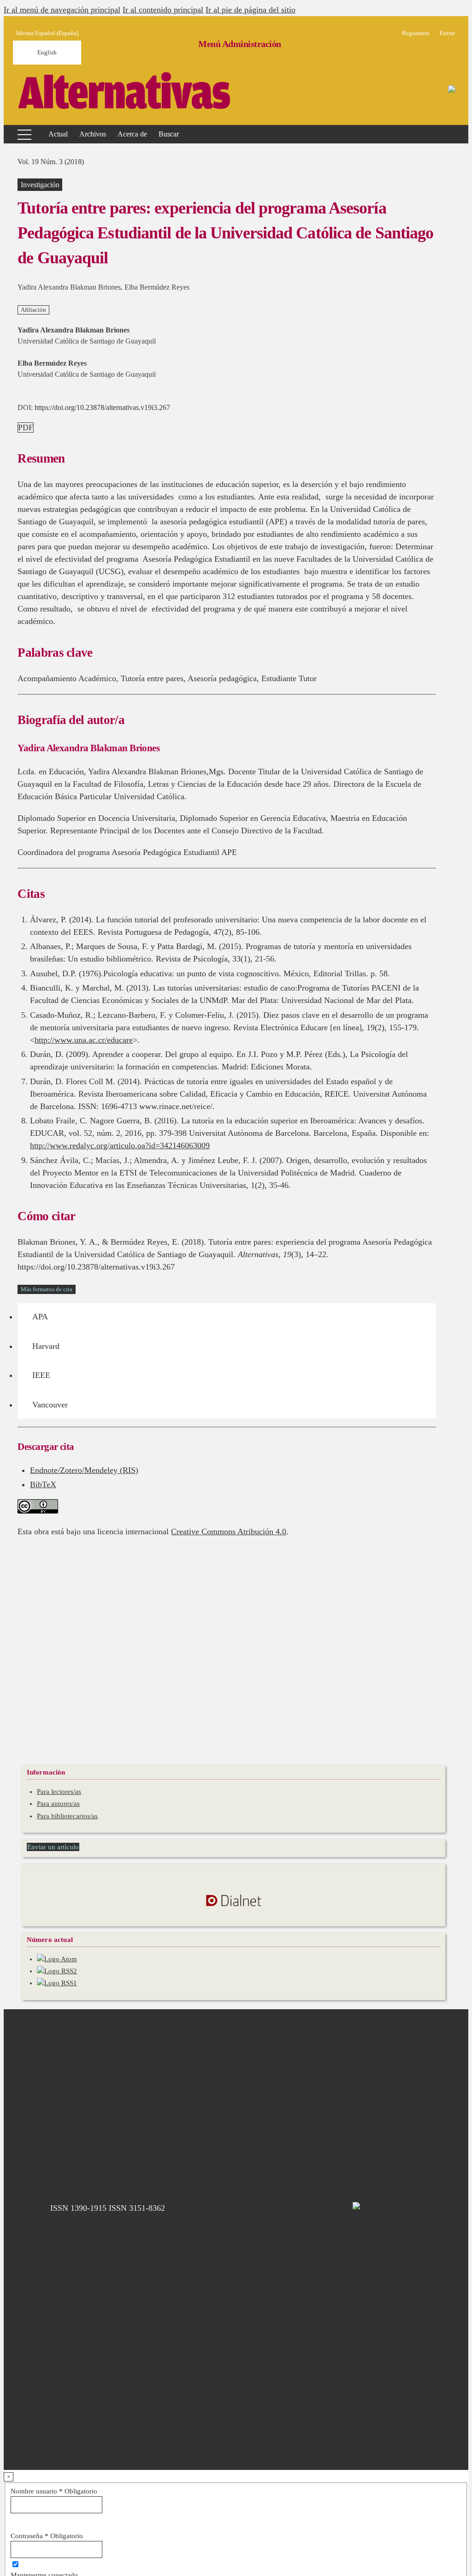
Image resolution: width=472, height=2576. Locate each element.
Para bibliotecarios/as (67, 1816)
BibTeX (43, 1484)
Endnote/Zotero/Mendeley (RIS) (84, 1470)
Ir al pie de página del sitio (251, 10)
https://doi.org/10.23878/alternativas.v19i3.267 (102, 407)
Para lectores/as (59, 1792)
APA (40, 1317)
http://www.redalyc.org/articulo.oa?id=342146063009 (120, 1146)
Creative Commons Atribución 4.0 (229, 1531)
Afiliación (33, 310)
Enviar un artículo (53, 1847)
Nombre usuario (54, 2491)
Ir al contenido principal (163, 10)
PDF (26, 427)
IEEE (41, 1375)
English (47, 52)
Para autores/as (58, 1804)
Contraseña (47, 2536)
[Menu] (19, 134)
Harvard (46, 1346)
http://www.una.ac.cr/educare (84, 1040)
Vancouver (50, 1405)
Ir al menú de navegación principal (62, 10)
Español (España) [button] (47, 33)
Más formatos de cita (47, 1289)
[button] (132, 134)
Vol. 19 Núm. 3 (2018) (51, 162)
